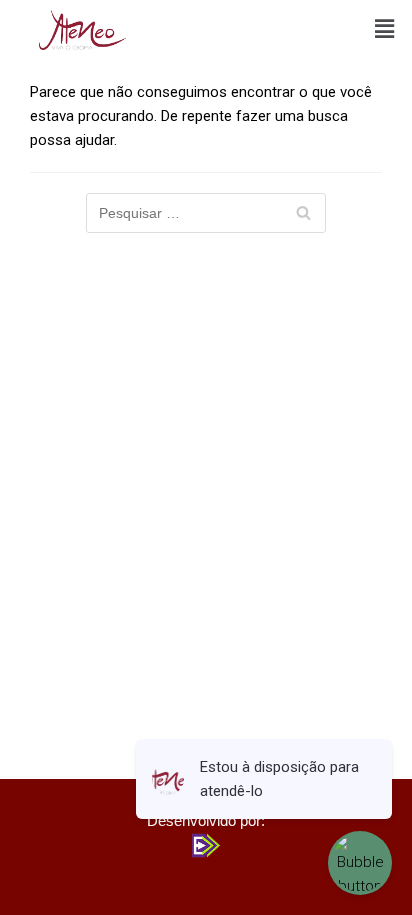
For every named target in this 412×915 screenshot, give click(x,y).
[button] (385, 29)
